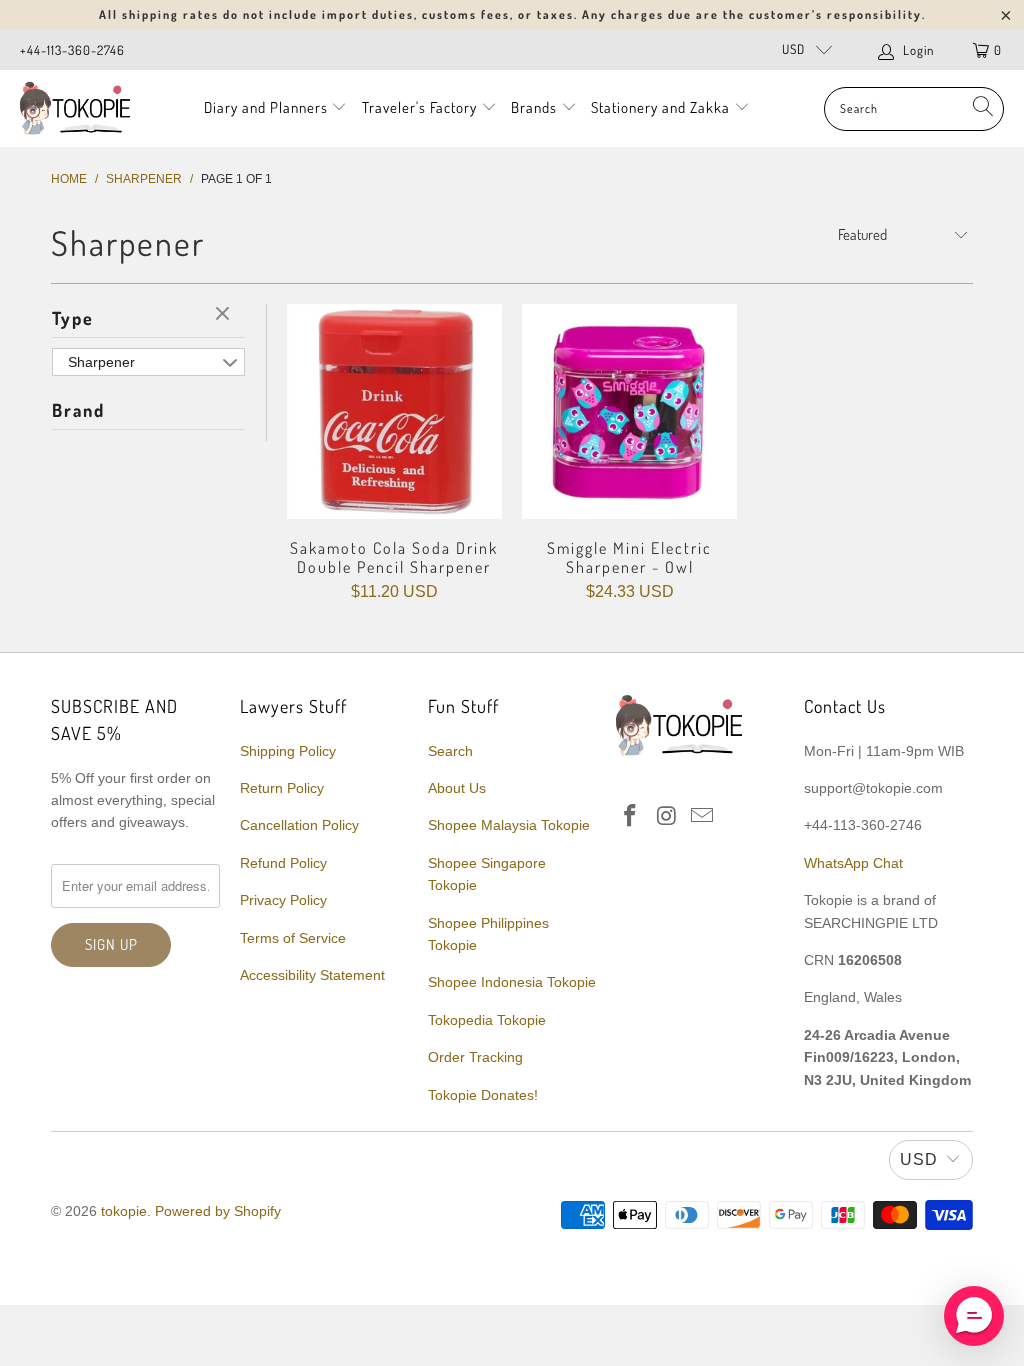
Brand (78, 410)
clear (225, 315)
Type (73, 318)
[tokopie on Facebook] (631, 817)
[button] (974, 1316)
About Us (457, 788)
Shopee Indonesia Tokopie (512, 982)
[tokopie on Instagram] (667, 817)
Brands (534, 107)
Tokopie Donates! (483, 1095)
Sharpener (101, 362)
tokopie (124, 1211)
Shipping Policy (288, 751)
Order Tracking (475, 1057)
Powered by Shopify (218, 1211)
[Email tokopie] (703, 817)
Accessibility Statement (312, 975)
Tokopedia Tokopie (487, 1020)
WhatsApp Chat (853, 863)
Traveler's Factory (421, 107)
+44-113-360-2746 (72, 50)
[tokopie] (75, 108)
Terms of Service (293, 938)
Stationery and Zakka (660, 107)
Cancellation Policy (299, 825)
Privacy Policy (283, 900)
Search (450, 751)
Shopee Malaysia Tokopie (509, 825)
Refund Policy (283, 863)
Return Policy (282, 788)
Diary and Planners (266, 107)
